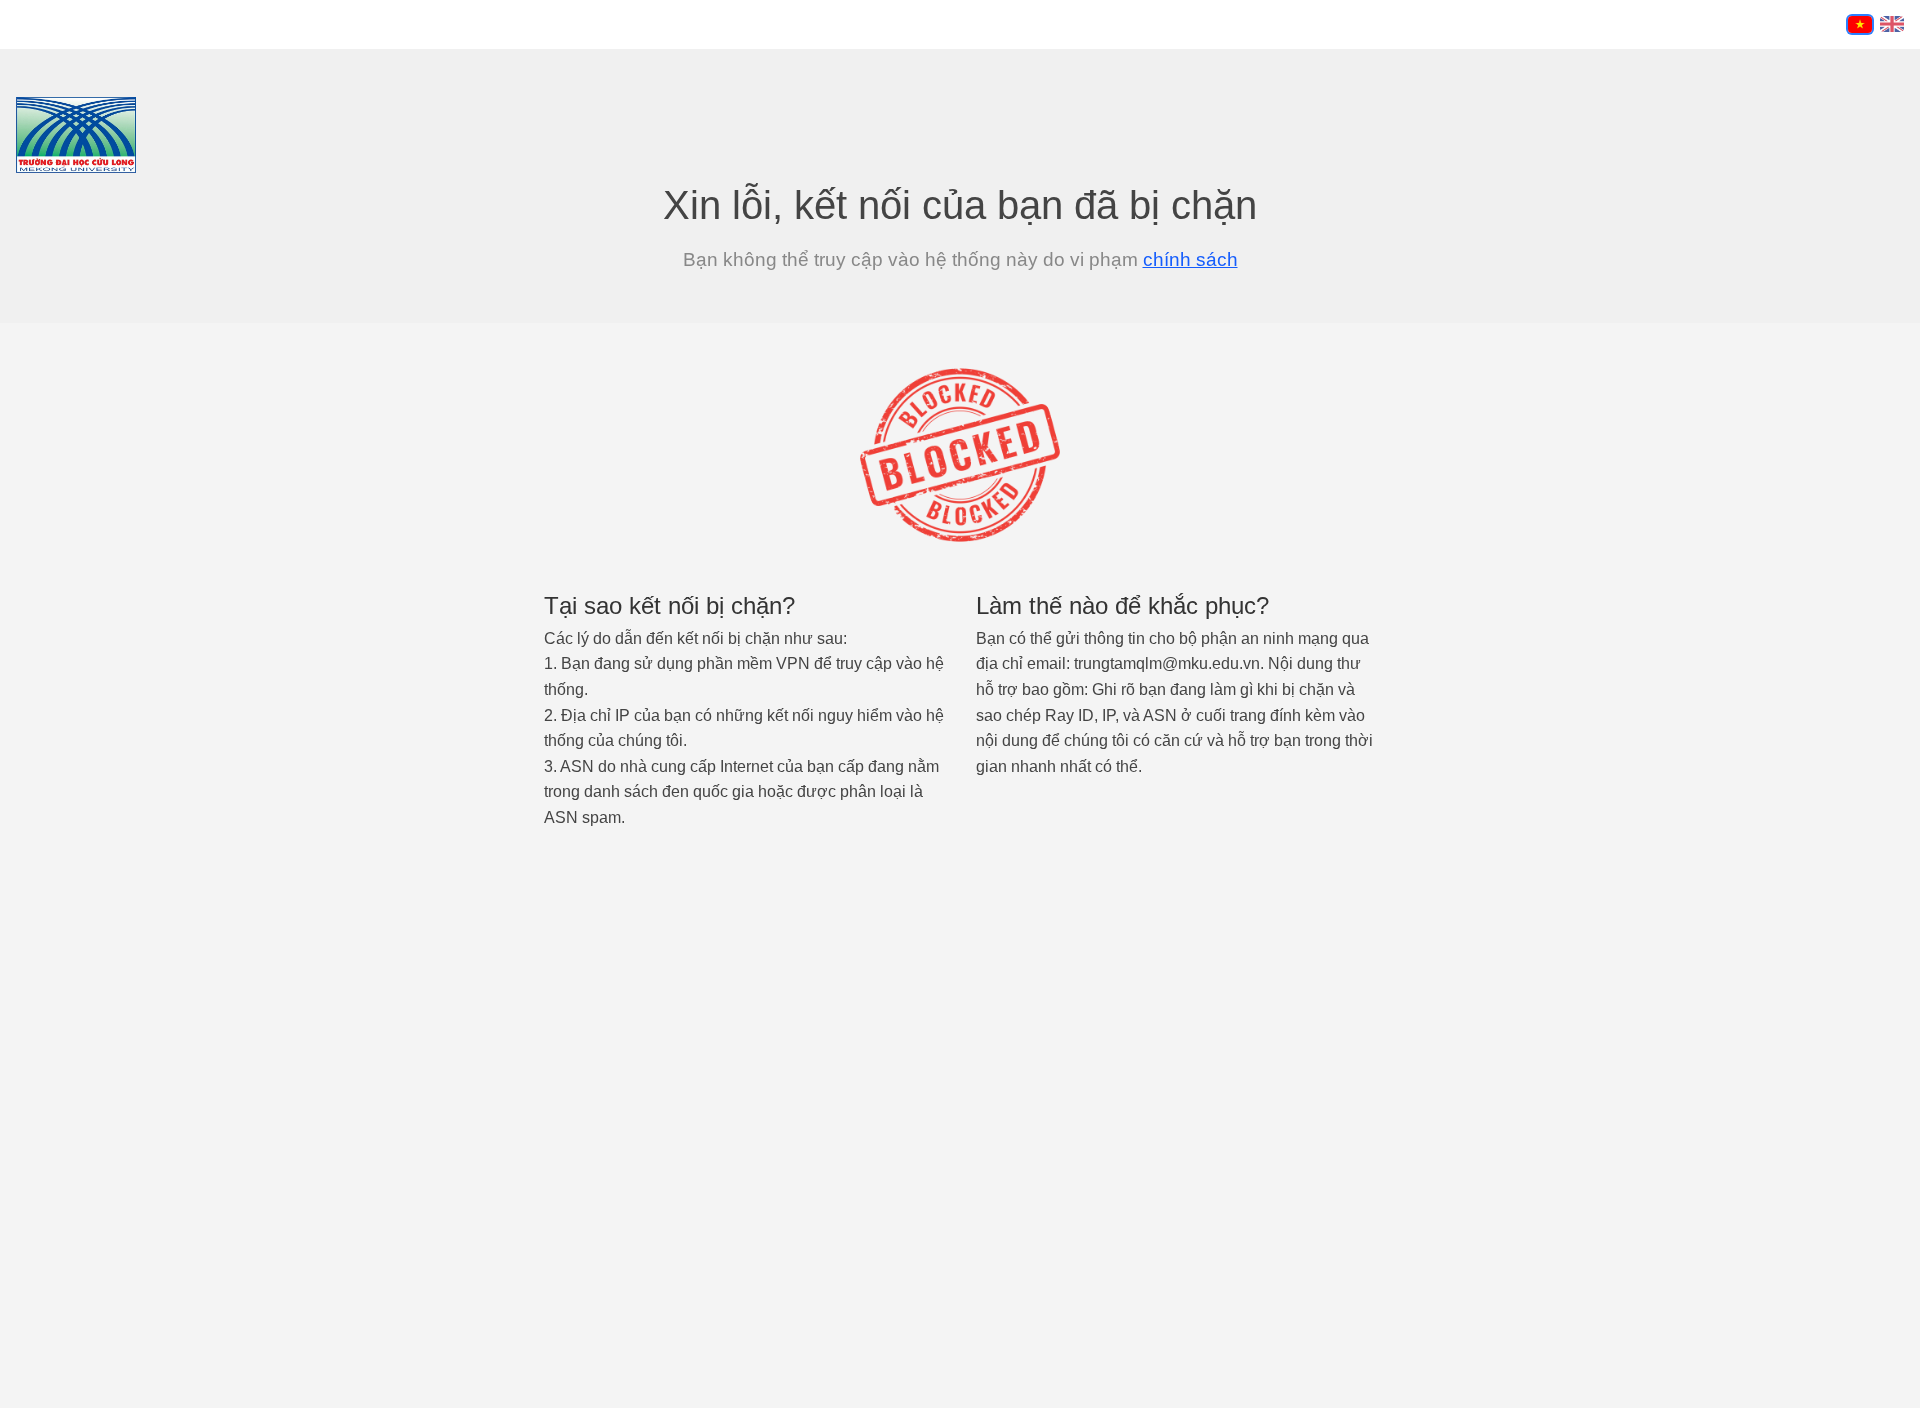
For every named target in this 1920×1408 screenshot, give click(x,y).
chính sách (1190, 259)
